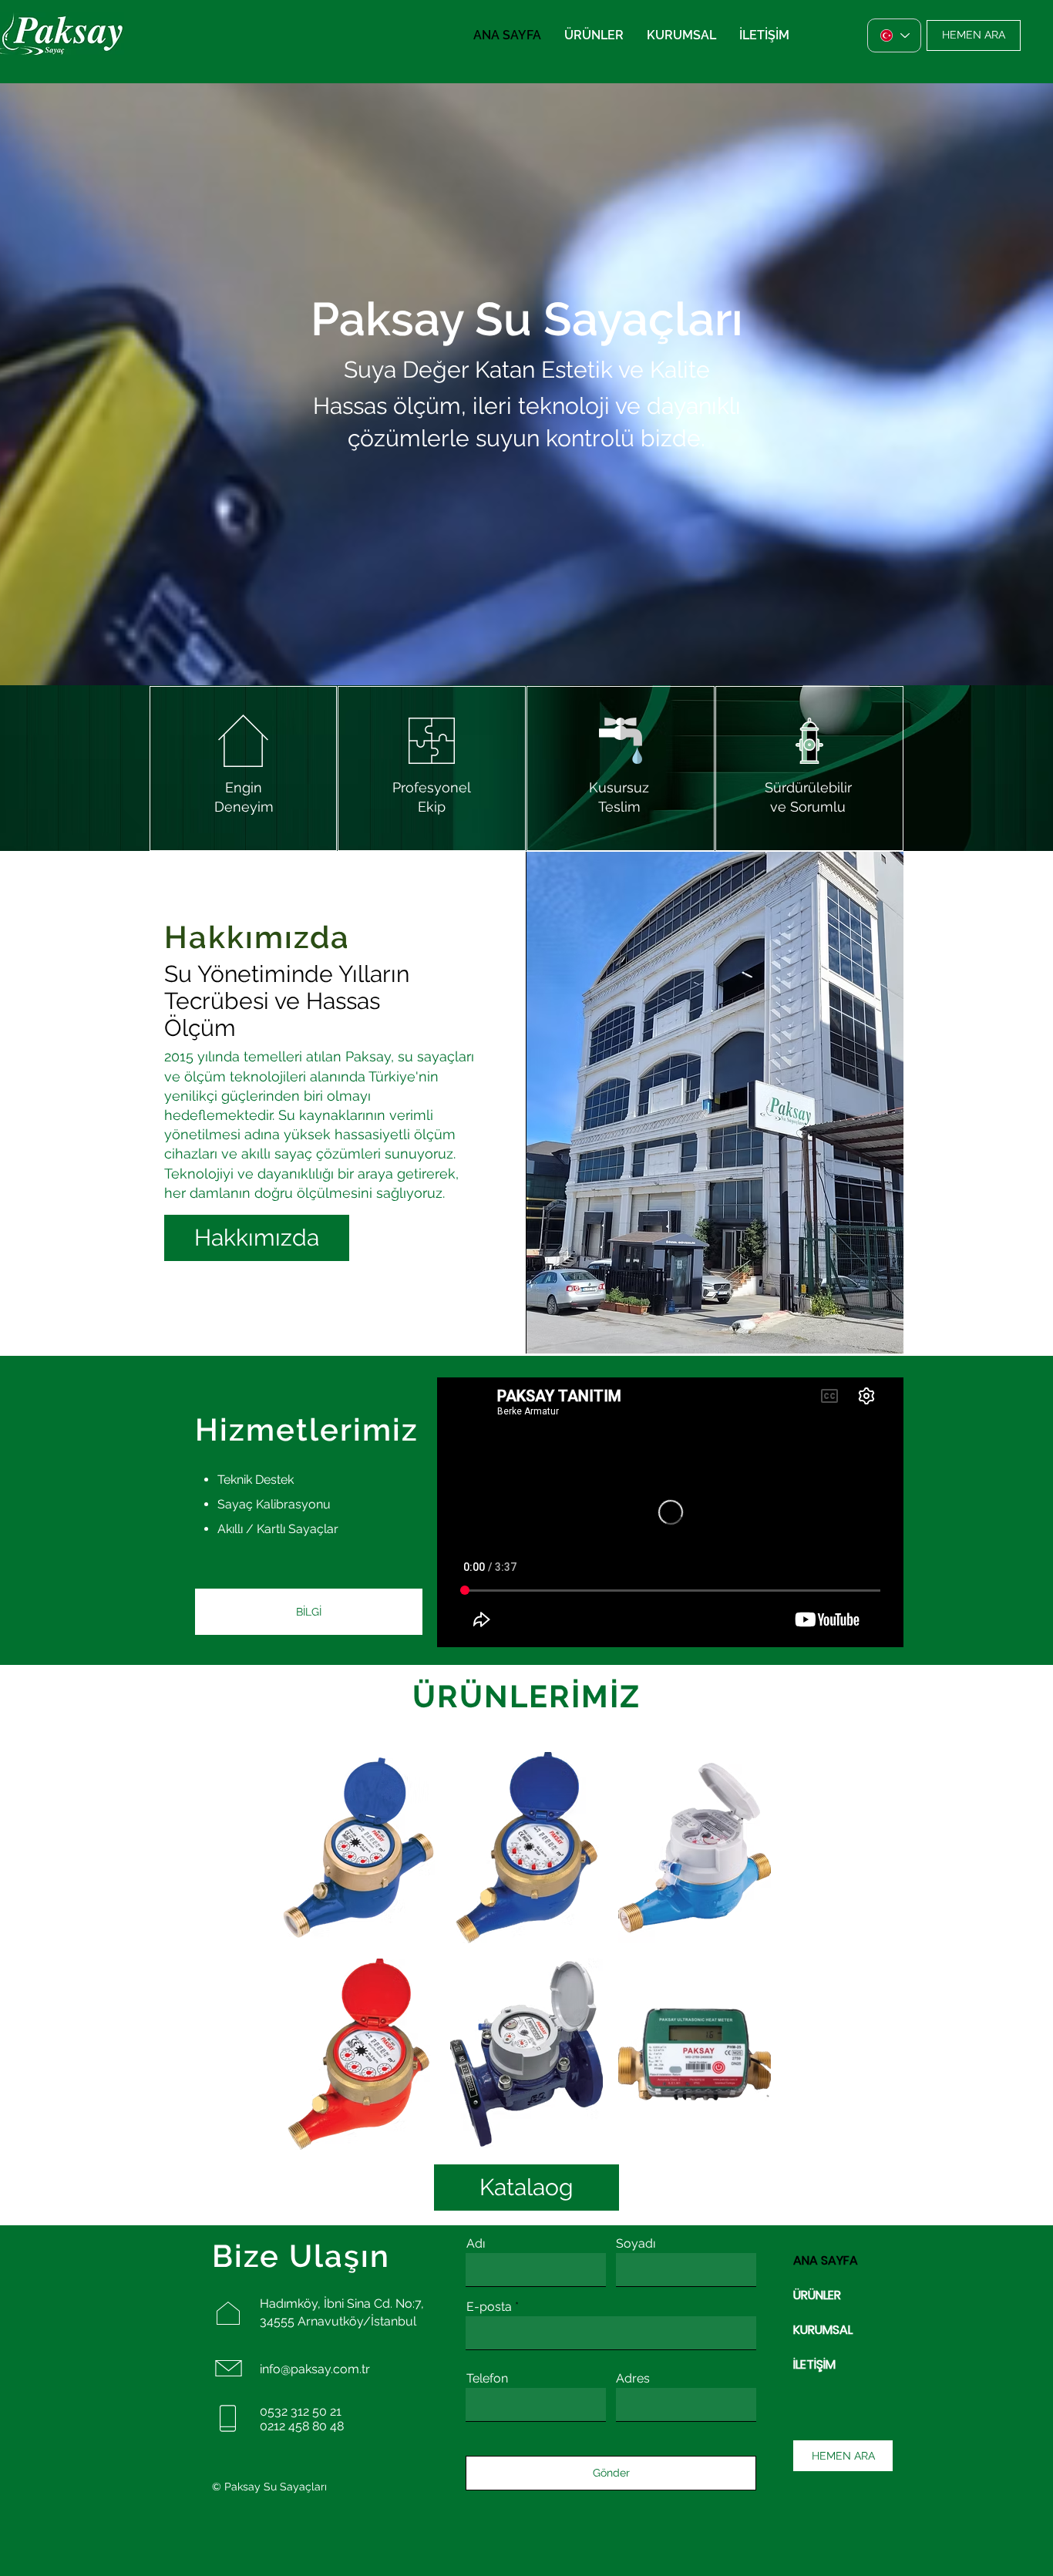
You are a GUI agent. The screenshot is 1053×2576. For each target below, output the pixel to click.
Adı (476, 2244)
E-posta (489, 2307)
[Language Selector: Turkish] (894, 35)
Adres (633, 2379)
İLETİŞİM (814, 2364)
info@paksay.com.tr (315, 2369)
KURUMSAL (823, 2330)
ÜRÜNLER (817, 2295)
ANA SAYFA (826, 2260)
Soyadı (636, 2244)
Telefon (487, 2379)
